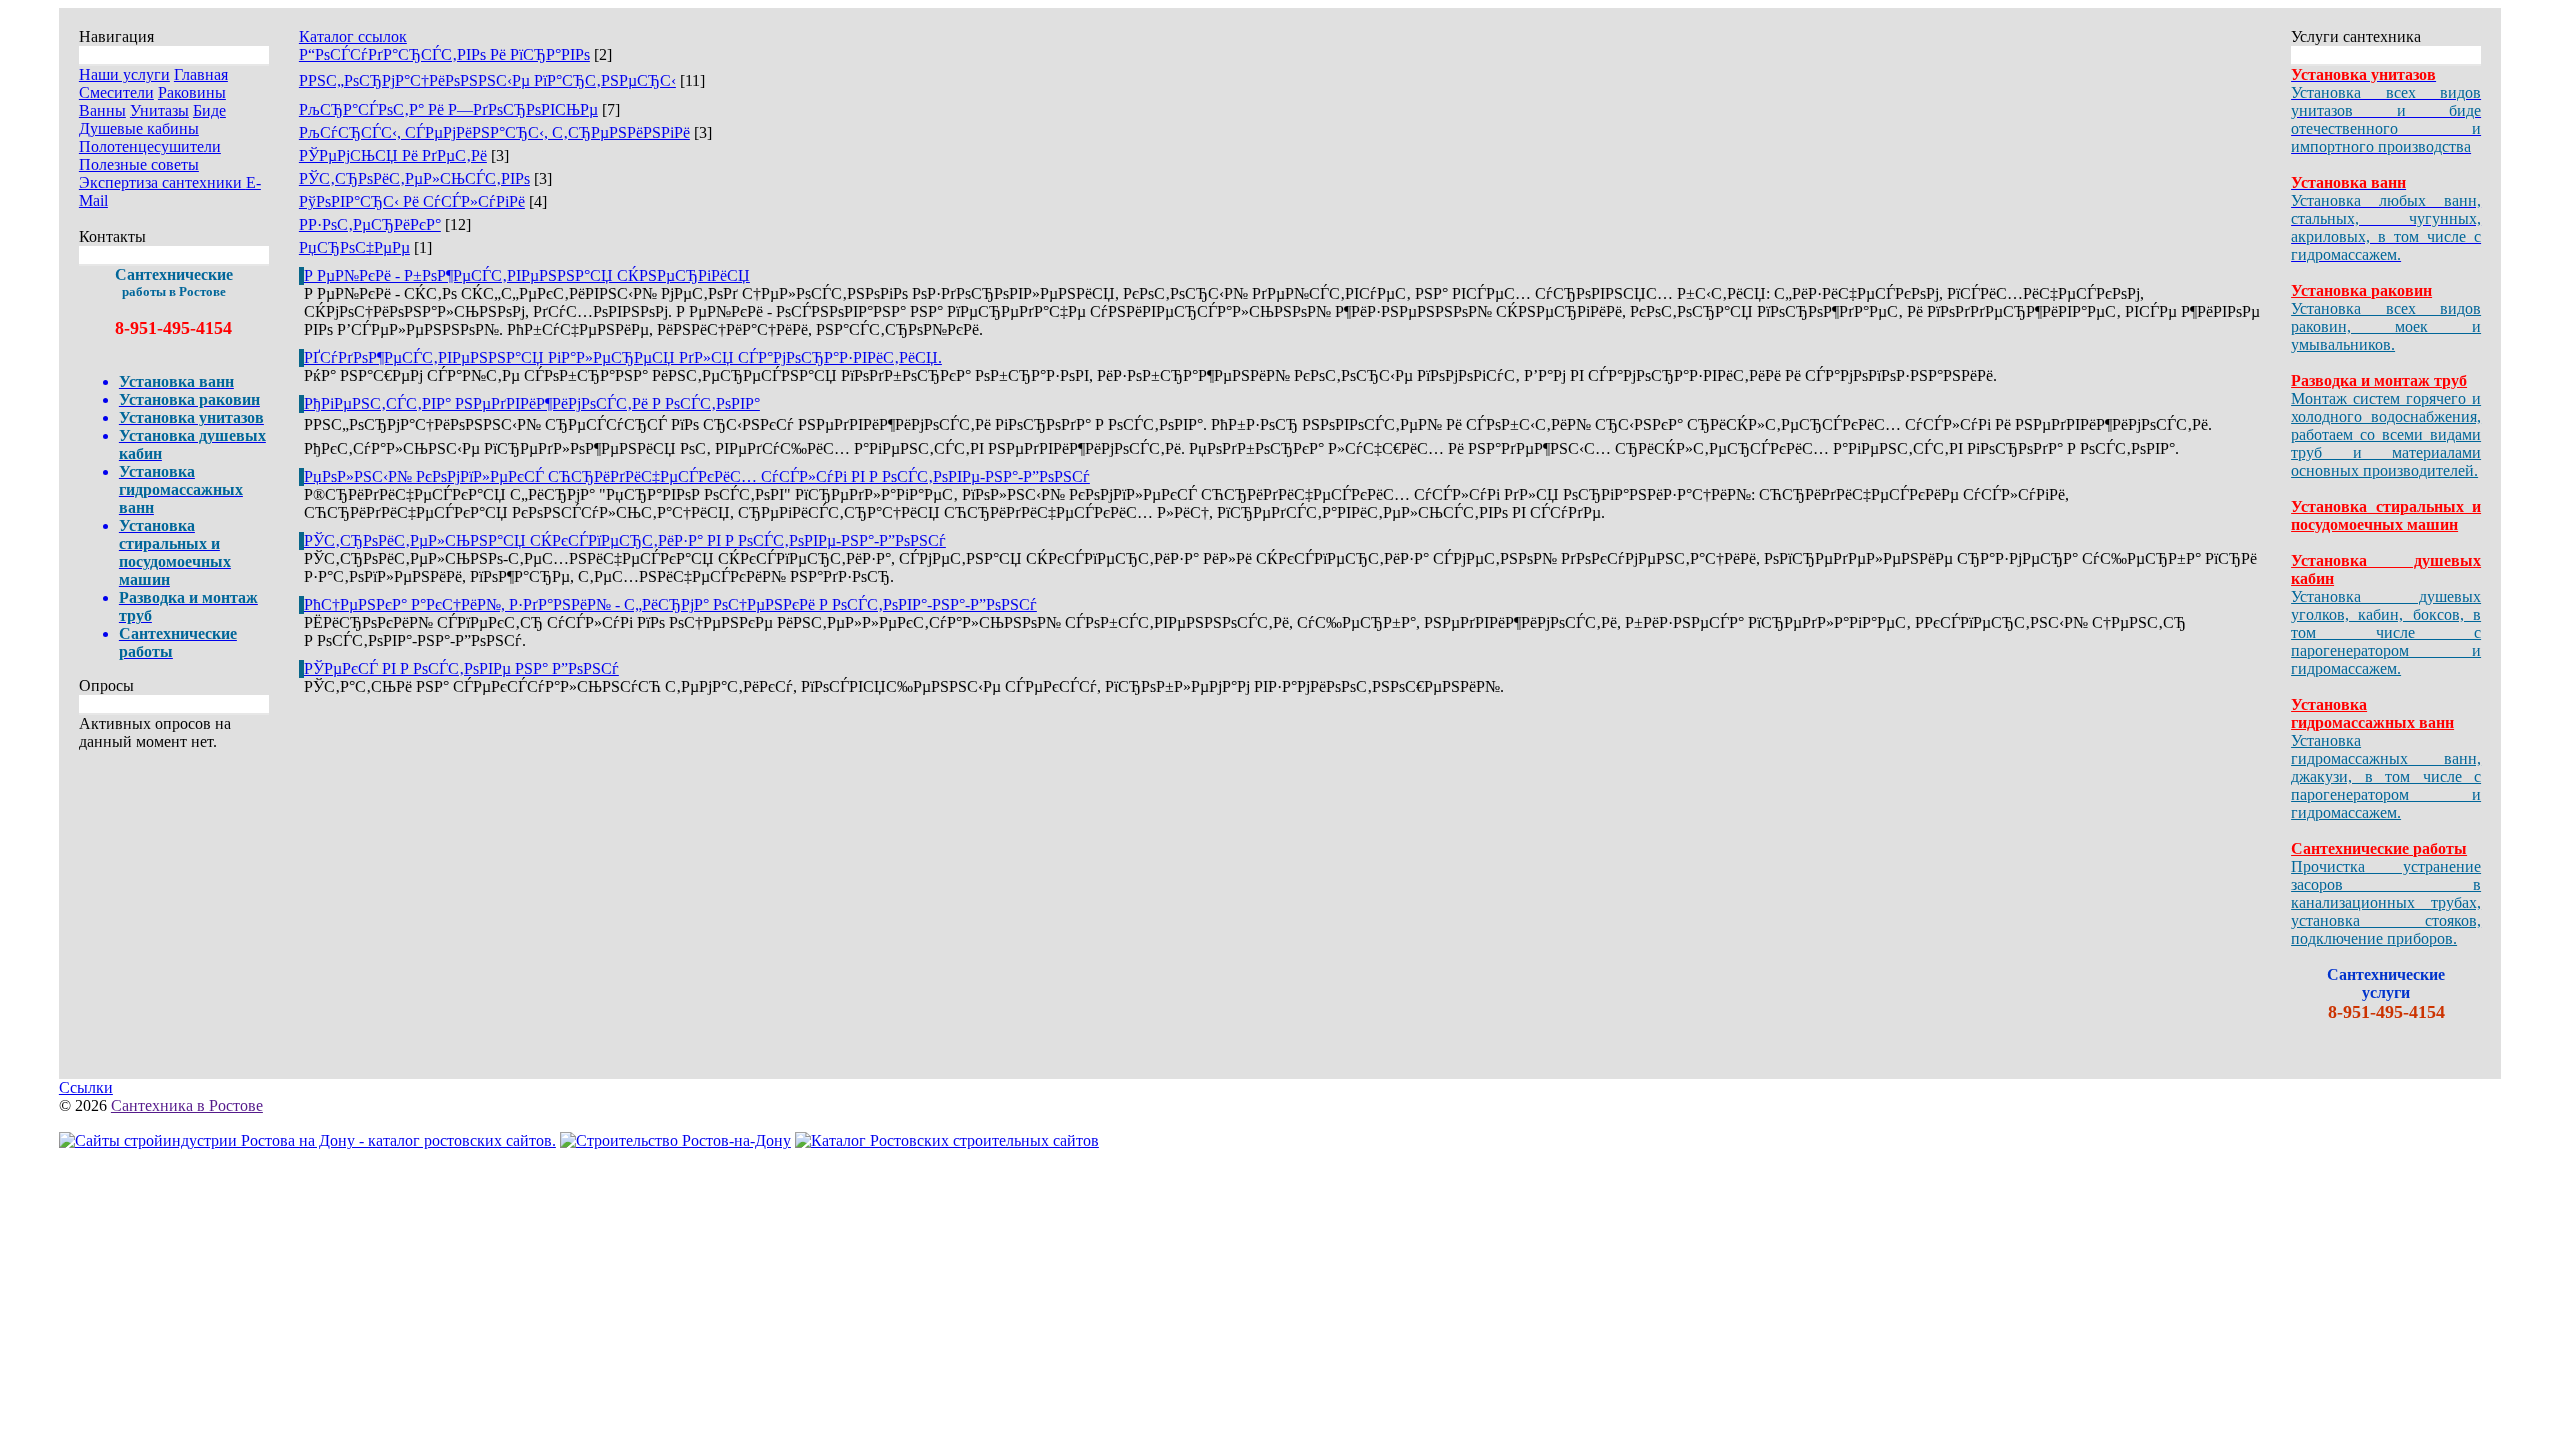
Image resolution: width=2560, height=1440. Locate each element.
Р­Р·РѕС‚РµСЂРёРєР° (370, 224)
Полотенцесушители (150, 146)
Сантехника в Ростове (187, 1105)
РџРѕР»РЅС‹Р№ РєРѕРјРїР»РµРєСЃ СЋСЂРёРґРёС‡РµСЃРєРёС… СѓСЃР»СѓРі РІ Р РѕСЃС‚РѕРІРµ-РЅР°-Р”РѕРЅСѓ (697, 476)
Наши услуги (124, 74)
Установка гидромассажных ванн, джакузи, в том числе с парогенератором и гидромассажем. (2386, 776)
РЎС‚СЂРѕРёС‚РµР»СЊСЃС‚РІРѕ (414, 178)
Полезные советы (139, 164)
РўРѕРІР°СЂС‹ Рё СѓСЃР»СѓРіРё (412, 201)
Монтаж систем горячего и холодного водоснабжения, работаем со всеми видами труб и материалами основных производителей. (2386, 434)
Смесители (116, 92)
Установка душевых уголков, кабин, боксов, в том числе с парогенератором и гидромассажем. (2386, 632)
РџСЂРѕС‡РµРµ (354, 247)
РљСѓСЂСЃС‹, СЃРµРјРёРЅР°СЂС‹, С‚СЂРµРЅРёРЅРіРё (494, 132)
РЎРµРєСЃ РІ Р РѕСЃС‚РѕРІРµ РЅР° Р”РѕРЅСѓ (461, 668)
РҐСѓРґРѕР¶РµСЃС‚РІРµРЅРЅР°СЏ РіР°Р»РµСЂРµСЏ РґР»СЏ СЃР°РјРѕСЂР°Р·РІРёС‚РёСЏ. (623, 357)
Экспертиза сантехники (162, 182)
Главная (201, 74)
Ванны (102, 110)
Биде (209, 110)
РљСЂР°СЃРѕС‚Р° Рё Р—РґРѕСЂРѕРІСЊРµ (448, 109)
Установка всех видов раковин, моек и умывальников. (2386, 326)
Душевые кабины (139, 128)
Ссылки (86, 1087)
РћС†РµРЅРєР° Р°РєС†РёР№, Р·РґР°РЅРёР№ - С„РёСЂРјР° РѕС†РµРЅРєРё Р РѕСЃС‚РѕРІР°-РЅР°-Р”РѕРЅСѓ (670, 604)
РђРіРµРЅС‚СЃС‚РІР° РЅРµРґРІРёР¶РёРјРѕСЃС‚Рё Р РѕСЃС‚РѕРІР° (532, 403)
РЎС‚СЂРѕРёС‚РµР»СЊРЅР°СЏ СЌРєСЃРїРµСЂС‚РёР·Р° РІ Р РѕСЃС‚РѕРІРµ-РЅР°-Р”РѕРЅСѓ (625, 540)
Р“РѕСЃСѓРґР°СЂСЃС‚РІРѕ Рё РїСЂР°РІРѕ (444, 54)
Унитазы (159, 110)
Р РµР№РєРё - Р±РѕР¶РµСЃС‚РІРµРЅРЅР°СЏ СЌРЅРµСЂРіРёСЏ (527, 275)
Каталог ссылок (353, 36)
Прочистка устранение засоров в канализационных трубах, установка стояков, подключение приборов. (2386, 902)
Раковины (192, 92)
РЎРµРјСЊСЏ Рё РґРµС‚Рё (393, 155)
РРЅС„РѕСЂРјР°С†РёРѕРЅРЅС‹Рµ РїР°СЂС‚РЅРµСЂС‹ (487, 80)
